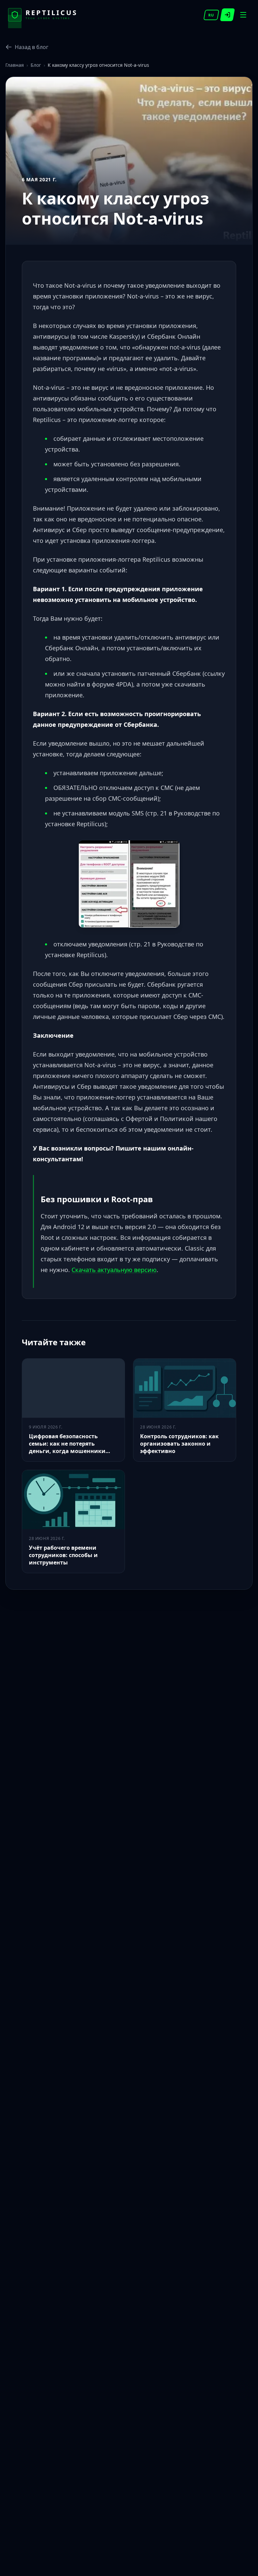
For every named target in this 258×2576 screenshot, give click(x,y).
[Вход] (228, 15)
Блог (36, 65)
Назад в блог (32, 47)
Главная (15, 65)
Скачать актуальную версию (114, 1270)
